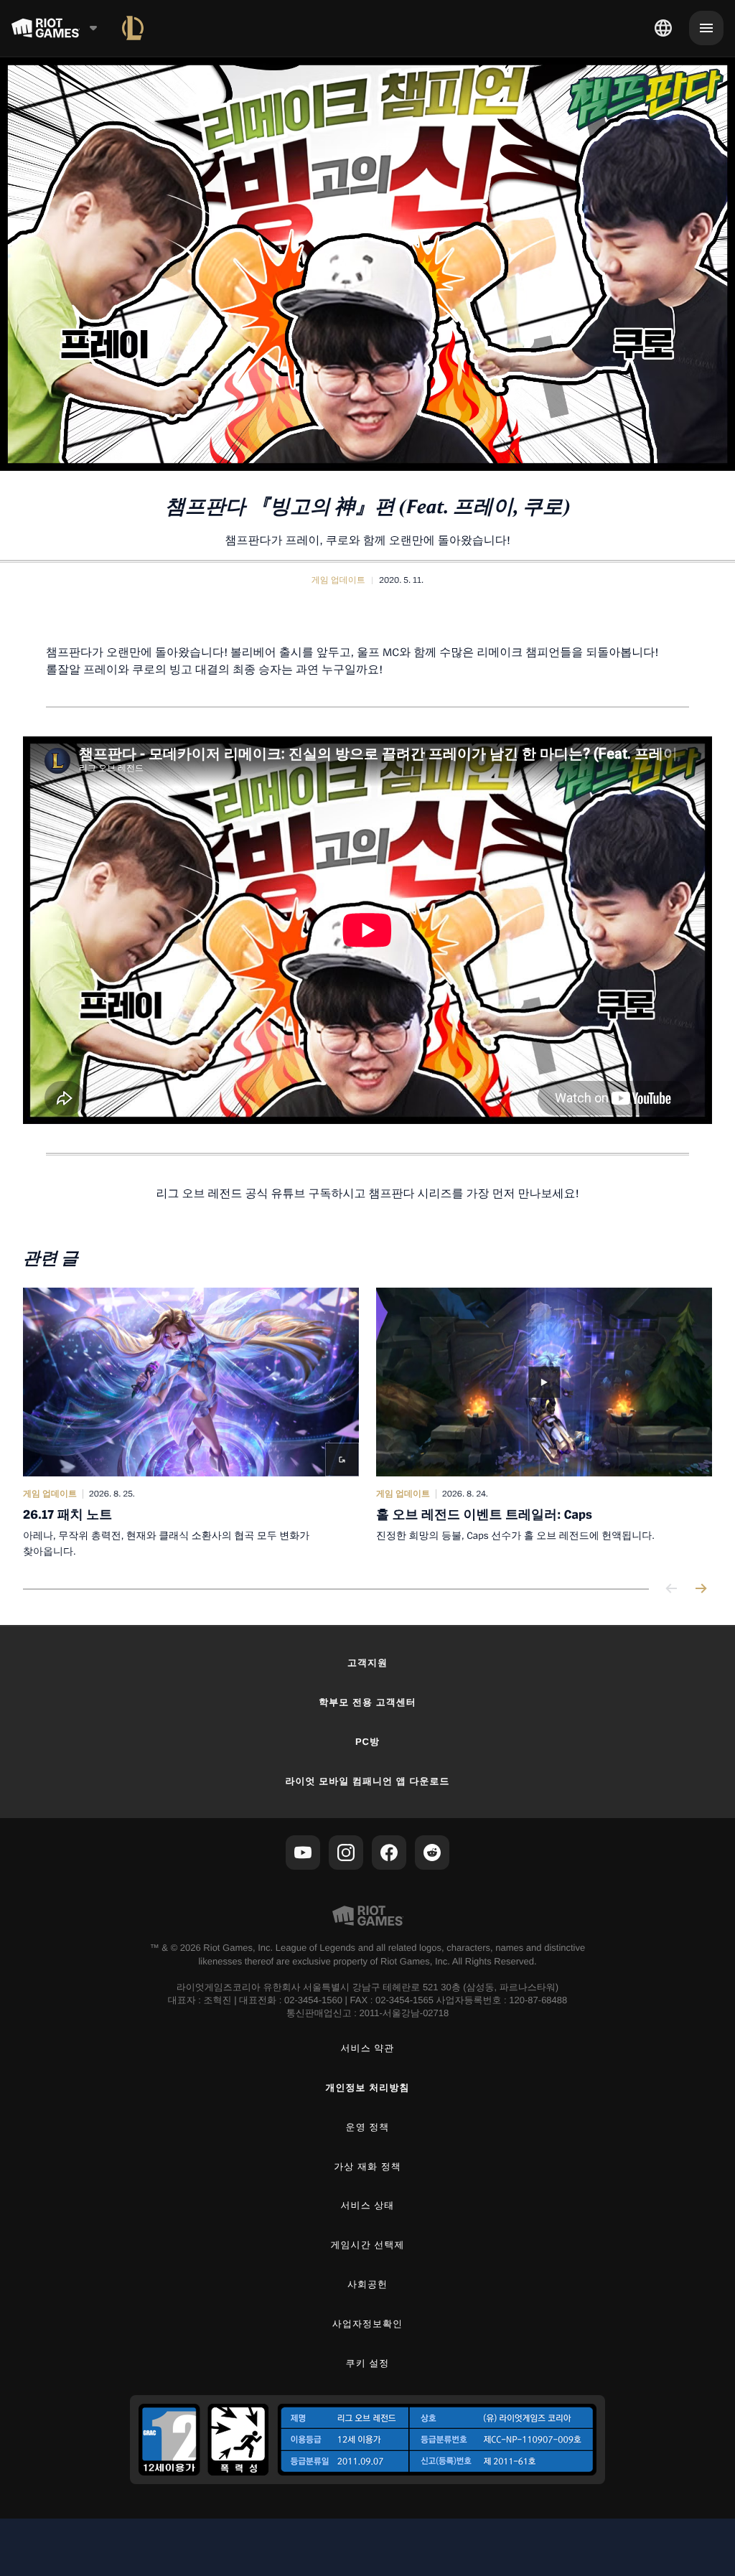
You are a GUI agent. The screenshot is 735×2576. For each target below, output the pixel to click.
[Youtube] (303, 1853)
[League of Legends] (133, 28)
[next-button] (701, 1589)
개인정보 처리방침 (368, 2088)
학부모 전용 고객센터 (367, 1702)
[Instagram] (346, 1853)
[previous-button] (672, 1589)
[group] (367, 1424)
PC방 (367, 1742)
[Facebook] (389, 1853)
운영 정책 (368, 2127)
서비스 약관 (368, 2048)
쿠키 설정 (368, 2363)
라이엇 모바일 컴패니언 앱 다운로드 (367, 1781)
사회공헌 (367, 2284)
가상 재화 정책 (367, 2167)
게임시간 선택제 (368, 2245)
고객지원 (367, 1663)
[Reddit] (432, 1853)
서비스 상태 (368, 2205)
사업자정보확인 (367, 2324)
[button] (338, 580)
